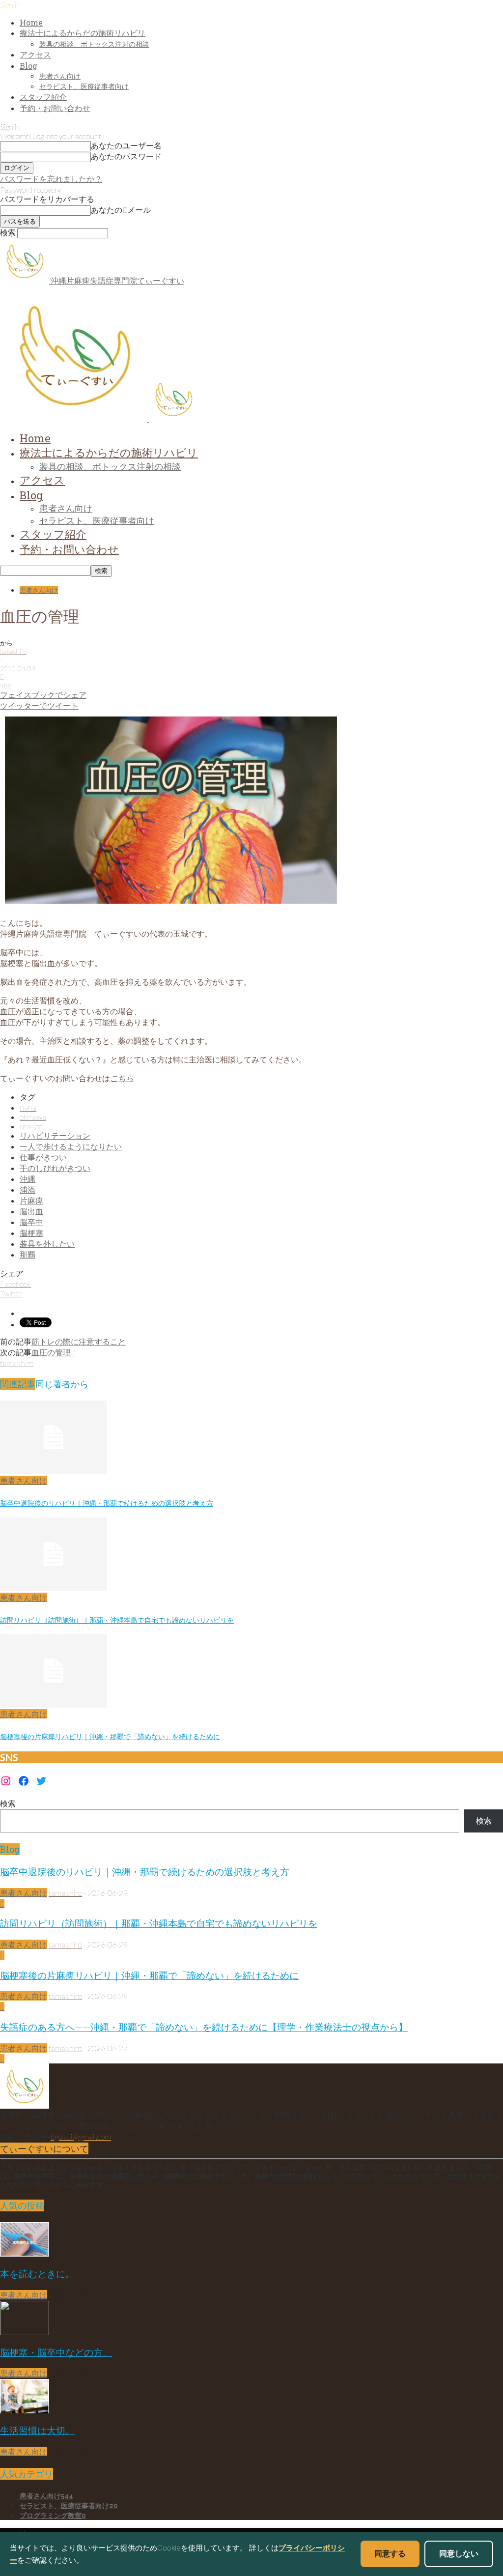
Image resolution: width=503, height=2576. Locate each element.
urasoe (31, 1126)
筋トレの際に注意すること (79, 1341)
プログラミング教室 (53, 2516)
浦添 (28, 1189)
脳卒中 (31, 1222)
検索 (8, 1803)
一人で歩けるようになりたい (71, 1146)
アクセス (35, 54)
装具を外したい (47, 1244)
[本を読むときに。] (25, 2253)
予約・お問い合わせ (55, 108)
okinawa (33, 1117)
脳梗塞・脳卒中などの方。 (56, 2352)
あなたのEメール (121, 210)
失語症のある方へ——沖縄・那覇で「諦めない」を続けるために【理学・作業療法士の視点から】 (204, 2027)
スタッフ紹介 (43, 97)
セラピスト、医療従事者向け (84, 86)
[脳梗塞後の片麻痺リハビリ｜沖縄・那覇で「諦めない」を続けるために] (54, 1704)
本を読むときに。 (37, 2274)
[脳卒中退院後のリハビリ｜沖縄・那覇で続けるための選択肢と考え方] (54, 1471)
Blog (28, 66)
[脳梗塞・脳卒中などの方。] (25, 2332)
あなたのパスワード (126, 156)
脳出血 (31, 1211)
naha (28, 1107)
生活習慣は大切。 (37, 2430)
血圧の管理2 (53, 1352)
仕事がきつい (43, 1157)
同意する (390, 2553)
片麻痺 (31, 1200)
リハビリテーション (55, 1135)
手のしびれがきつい (55, 1168)
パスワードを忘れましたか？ (51, 179)
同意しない (459, 2553)
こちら (122, 1078)
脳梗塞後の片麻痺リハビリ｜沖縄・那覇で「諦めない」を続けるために (110, 1736)
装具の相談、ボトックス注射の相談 (94, 44)
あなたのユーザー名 (126, 145)
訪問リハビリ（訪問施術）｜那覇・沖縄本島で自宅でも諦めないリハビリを (117, 1620)
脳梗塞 (31, 1233)
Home (31, 22)
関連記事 (18, 1384)
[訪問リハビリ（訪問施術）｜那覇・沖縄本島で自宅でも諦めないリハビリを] (54, 1588)
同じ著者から (62, 1384)
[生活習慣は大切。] (25, 2410)
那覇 (28, 1254)
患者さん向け (60, 76)
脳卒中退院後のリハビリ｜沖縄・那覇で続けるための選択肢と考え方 (107, 1503)
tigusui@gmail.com (81, 2136)
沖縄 (28, 1179)
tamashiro (13, 652)
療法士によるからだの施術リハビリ (83, 33)
